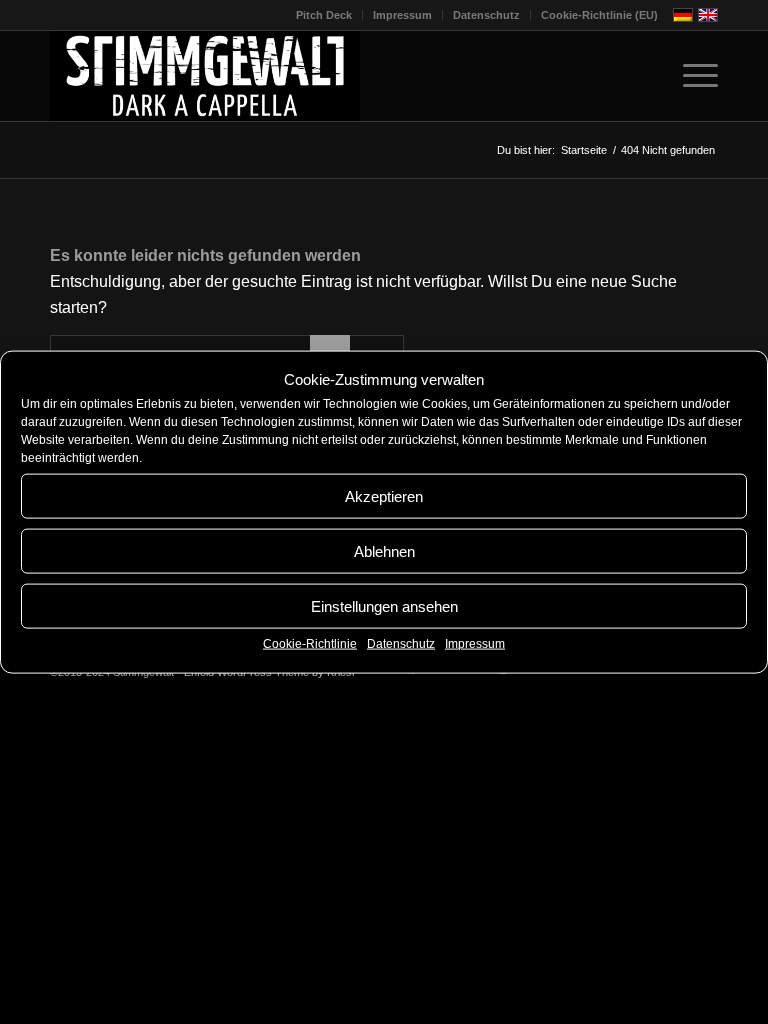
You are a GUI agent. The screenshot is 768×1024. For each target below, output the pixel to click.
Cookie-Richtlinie (310, 644)
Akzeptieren (384, 496)
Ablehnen (384, 551)
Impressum (475, 644)
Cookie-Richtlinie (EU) (599, 15)
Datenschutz (401, 644)
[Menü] (690, 76)
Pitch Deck (324, 15)
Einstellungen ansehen (384, 606)
